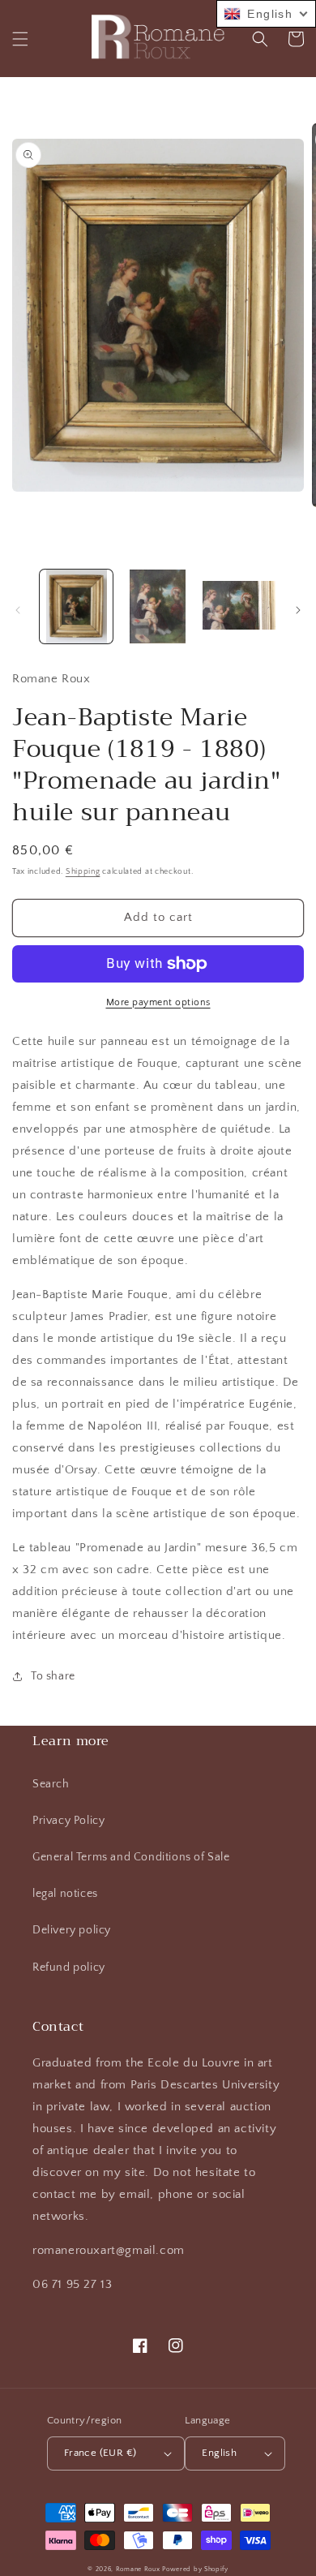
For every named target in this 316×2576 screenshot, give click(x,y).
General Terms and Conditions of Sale (131, 1857)
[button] (20, 39)
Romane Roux (138, 2569)
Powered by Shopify (195, 2569)
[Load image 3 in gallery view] (239, 606)
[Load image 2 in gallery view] (157, 606)
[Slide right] (298, 610)
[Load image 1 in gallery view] (76, 606)
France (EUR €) (100, 2453)
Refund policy (69, 1967)
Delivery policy (72, 1930)
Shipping (83, 872)
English (219, 2453)
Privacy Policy (68, 1821)
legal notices (65, 1894)
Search (51, 1784)
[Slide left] (18, 610)
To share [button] (53, 1676)
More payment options (158, 1002)
